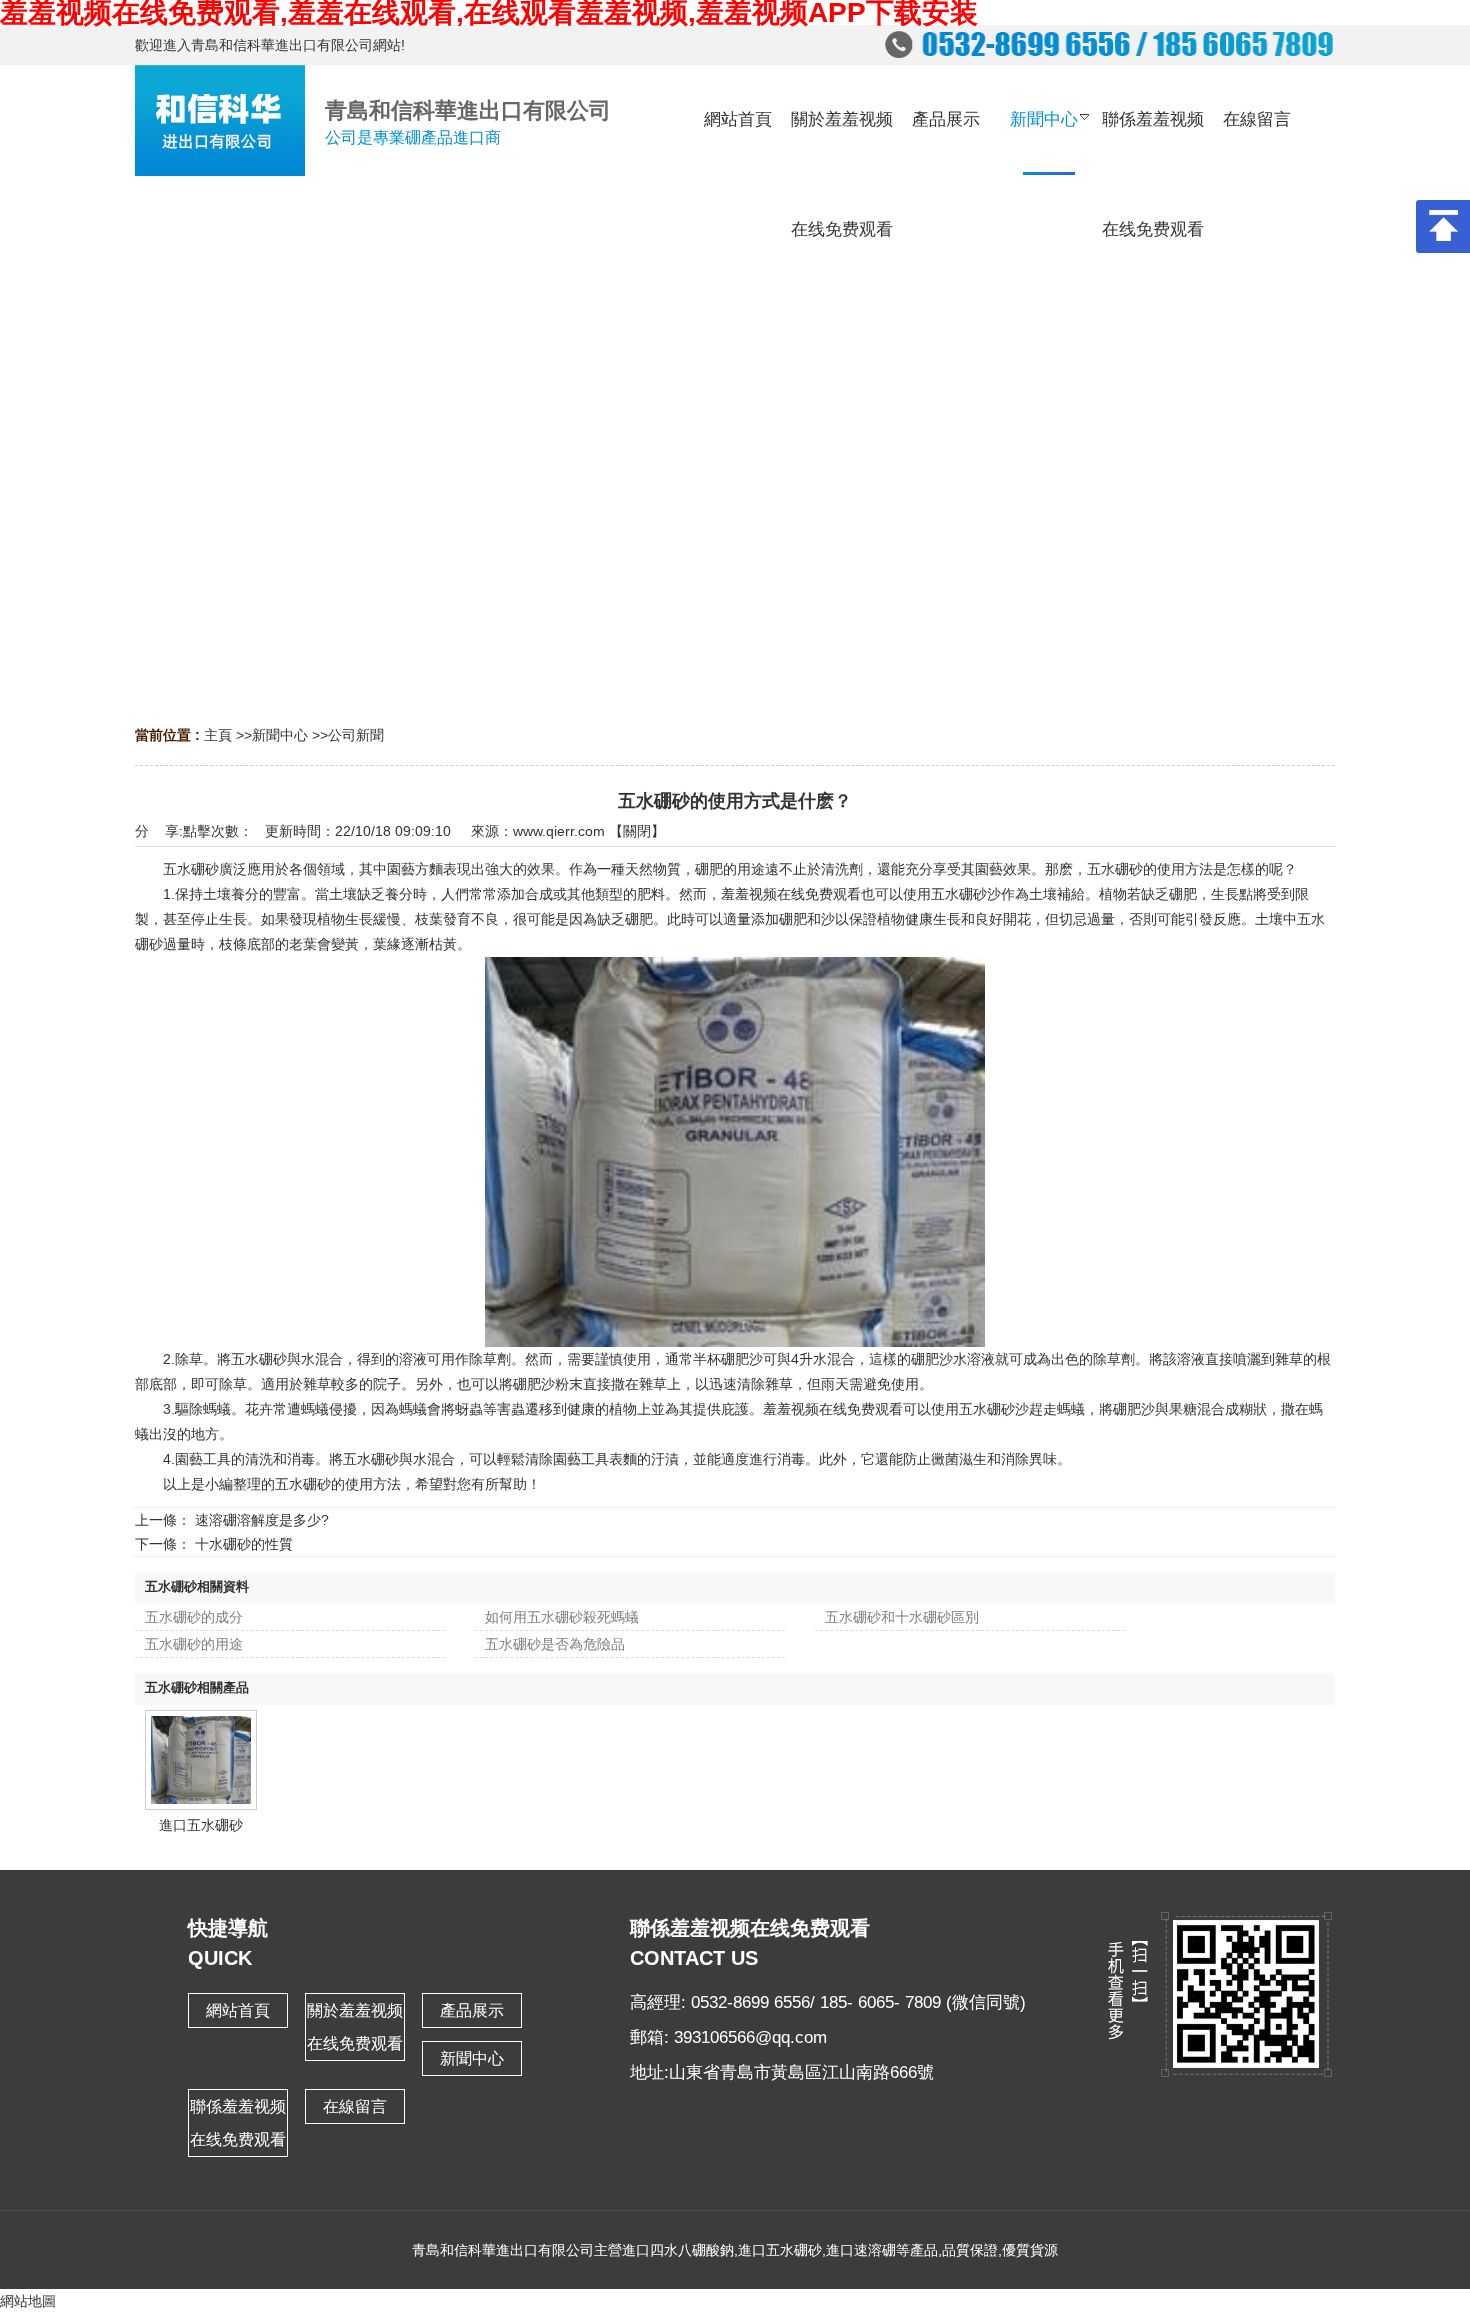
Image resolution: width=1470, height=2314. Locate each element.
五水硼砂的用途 (194, 1644)
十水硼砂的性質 (244, 1544)
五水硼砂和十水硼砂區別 (902, 1617)
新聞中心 (280, 735)
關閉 (637, 831)
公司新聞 (356, 735)
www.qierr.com (559, 831)
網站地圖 (28, 2301)
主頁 (218, 735)
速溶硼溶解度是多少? (262, 1520)
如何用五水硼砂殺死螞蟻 (562, 1617)
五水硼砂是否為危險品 (555, 1644)
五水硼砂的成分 (194, 1617)
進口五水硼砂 (201, 1825)
